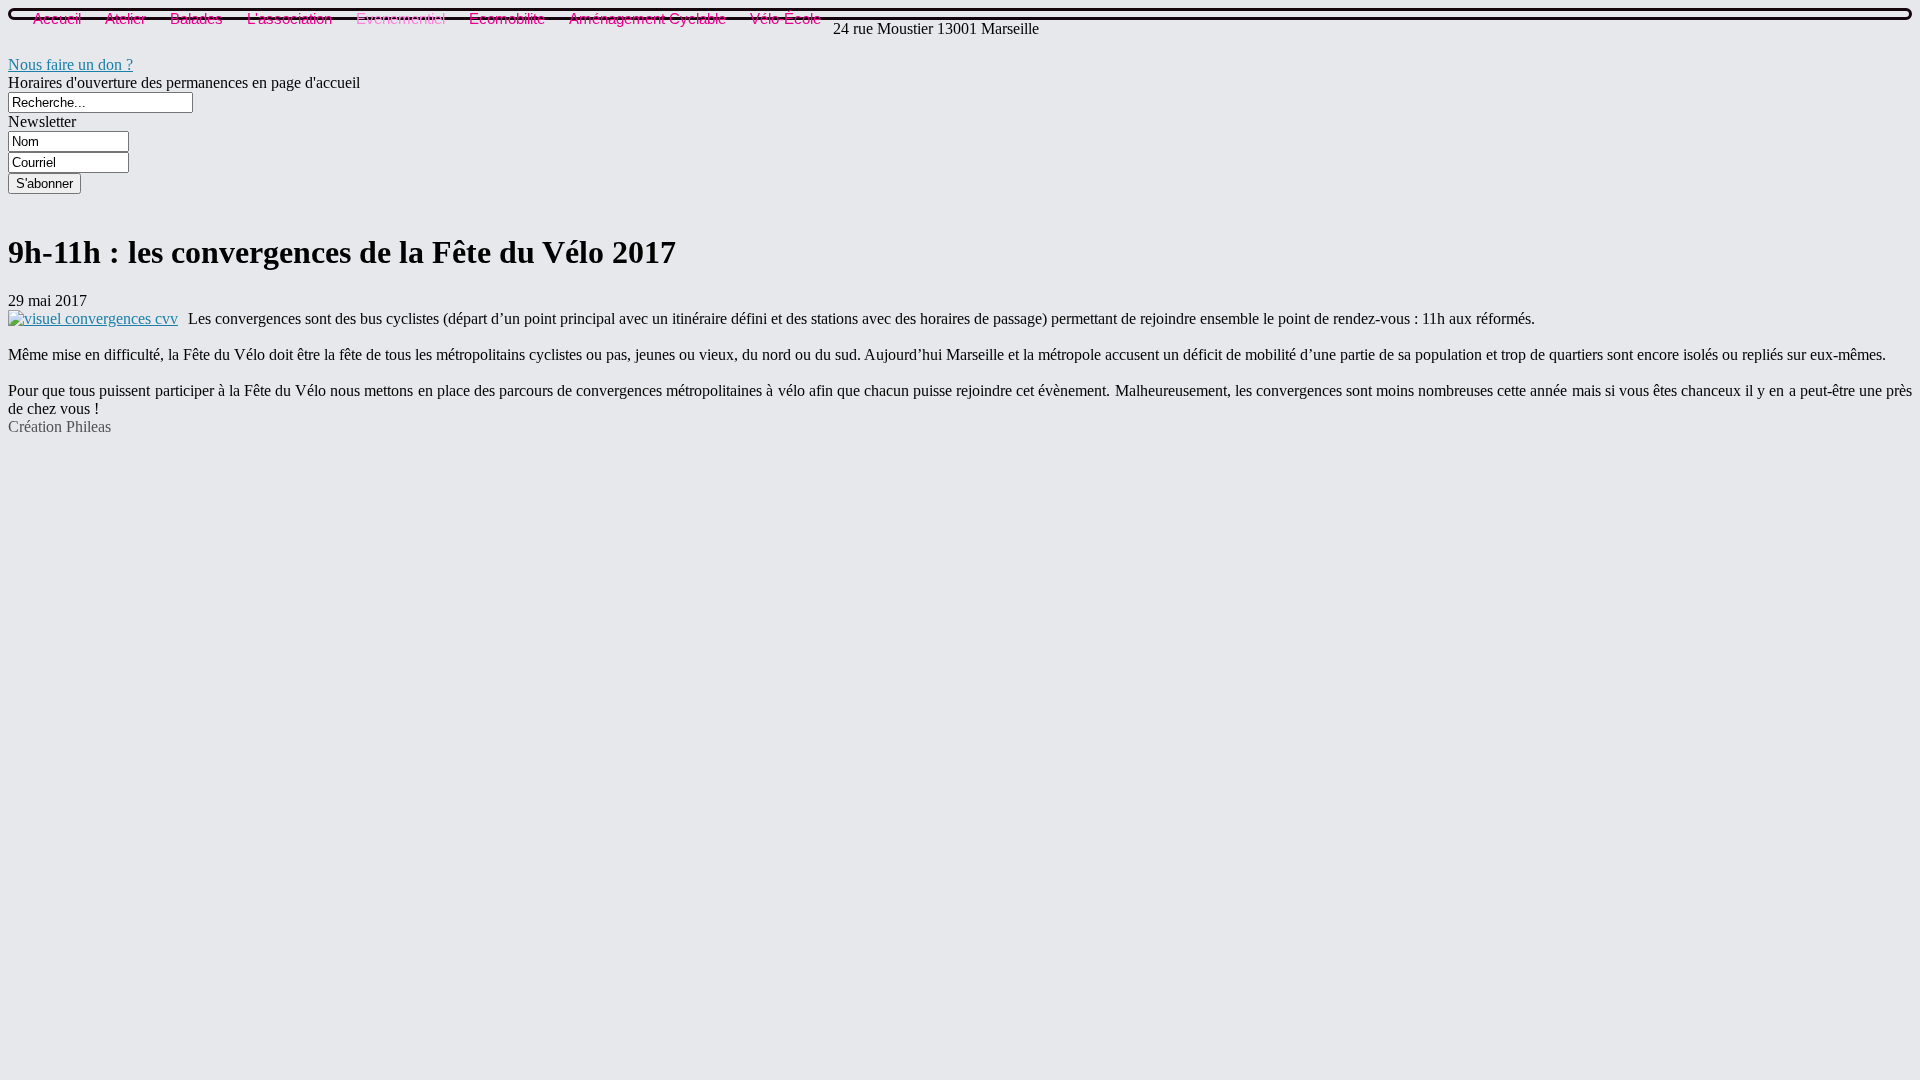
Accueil (57, 18)
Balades (196, 18)
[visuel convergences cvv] (93, 319)
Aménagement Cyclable (647, 18)
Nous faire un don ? (70, 64)
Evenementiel (400, 18)
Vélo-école (785, 18)
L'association (289, 18)
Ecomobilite (507, 18)
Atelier (125, 18)
